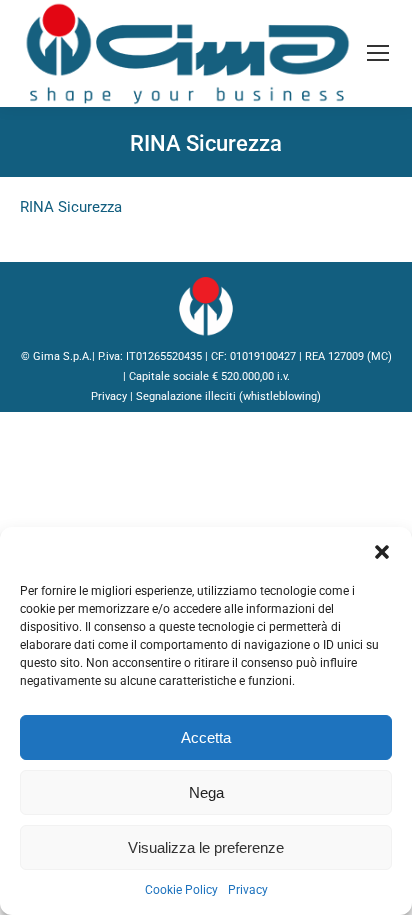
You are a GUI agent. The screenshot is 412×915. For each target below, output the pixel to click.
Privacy (248, 890)
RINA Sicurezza (71, 207)
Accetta (206, 737)
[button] (382, 552)
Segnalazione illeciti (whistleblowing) (228, 396)
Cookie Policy (181, 890)
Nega (206, 792)
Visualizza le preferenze (206, 847)
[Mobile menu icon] (378, 53)
